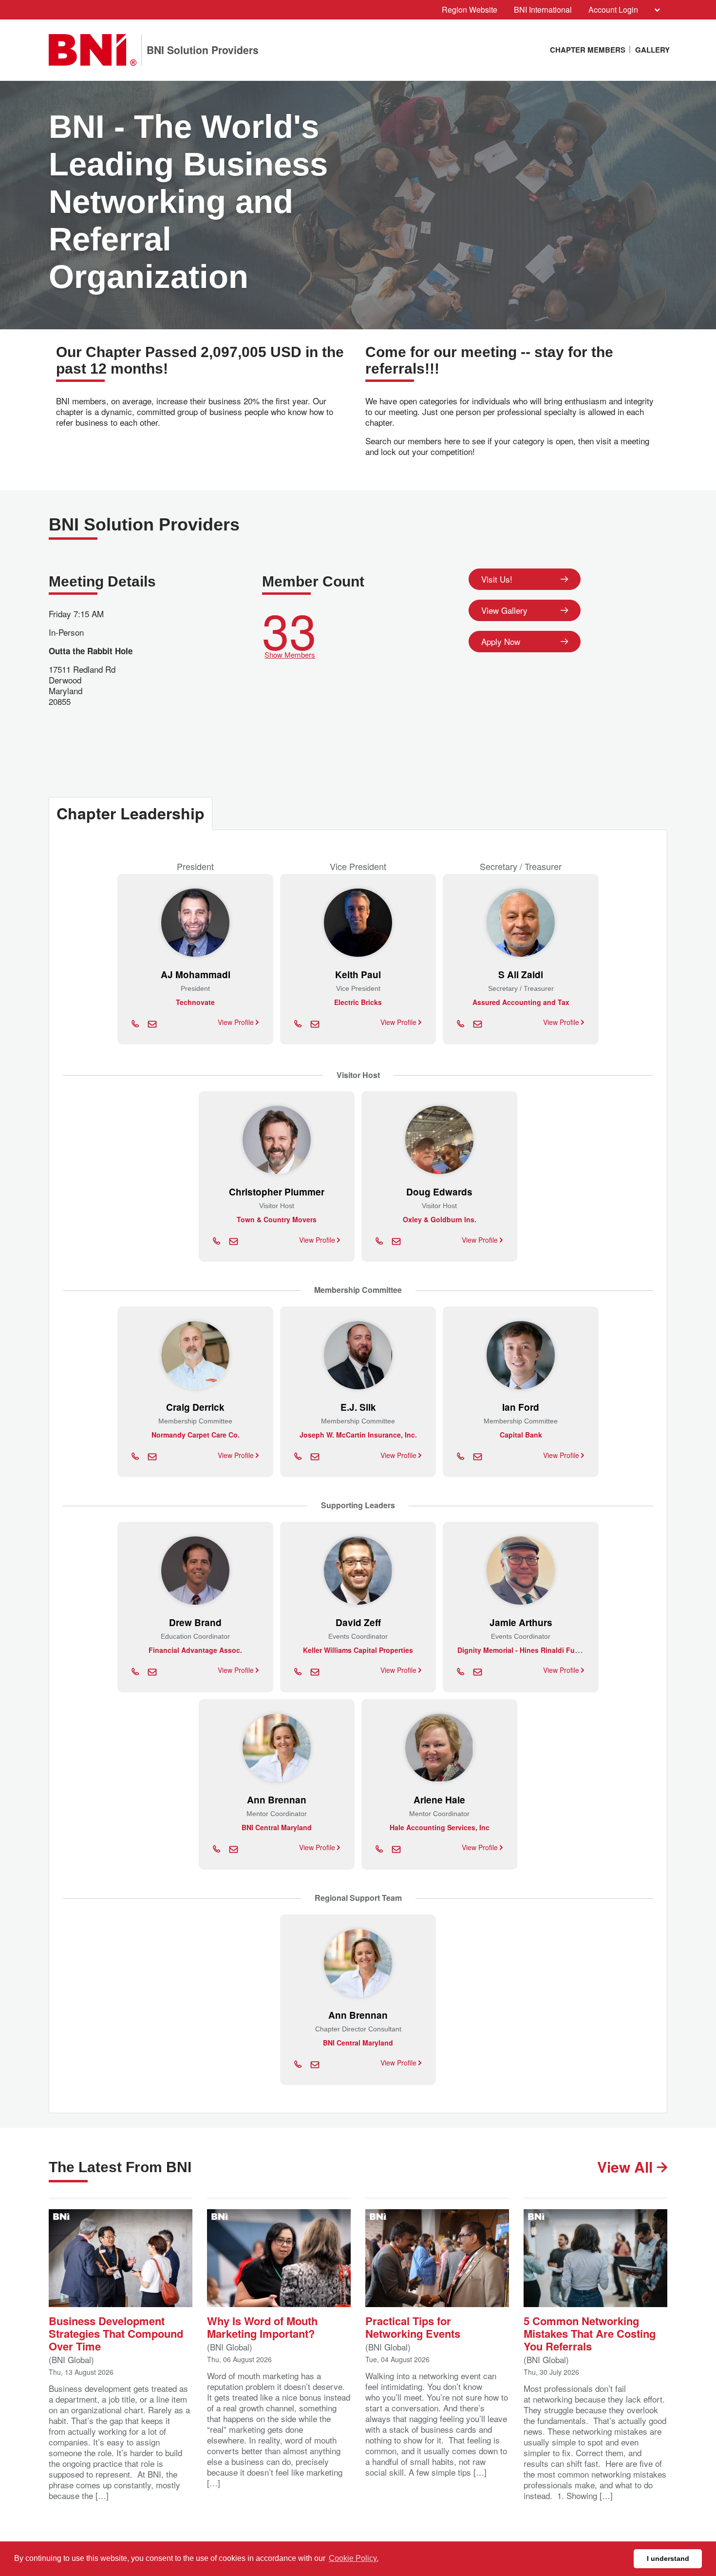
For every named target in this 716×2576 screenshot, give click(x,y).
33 (289, 631)
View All (627, 2167)
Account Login (613, 9)
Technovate (195, 1002)
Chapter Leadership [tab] (131, 813)
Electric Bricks (358, 1002)
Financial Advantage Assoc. (195, 1650)
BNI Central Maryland (277, 1827)
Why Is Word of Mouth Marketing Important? (262, 2326)
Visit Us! (497, 579)
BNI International (543, 9)
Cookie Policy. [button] (354, 2558)
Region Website (470, 9)
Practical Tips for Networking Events (413, 2326)
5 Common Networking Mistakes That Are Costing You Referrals (590, 2333)
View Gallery (504, 610)
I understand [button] (668, 2558)
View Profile (237, 1022)
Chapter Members (588, 50)
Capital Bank (521, 1435)
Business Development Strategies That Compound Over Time (116, 2333)
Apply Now (501, 641)
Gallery (652, 50)
